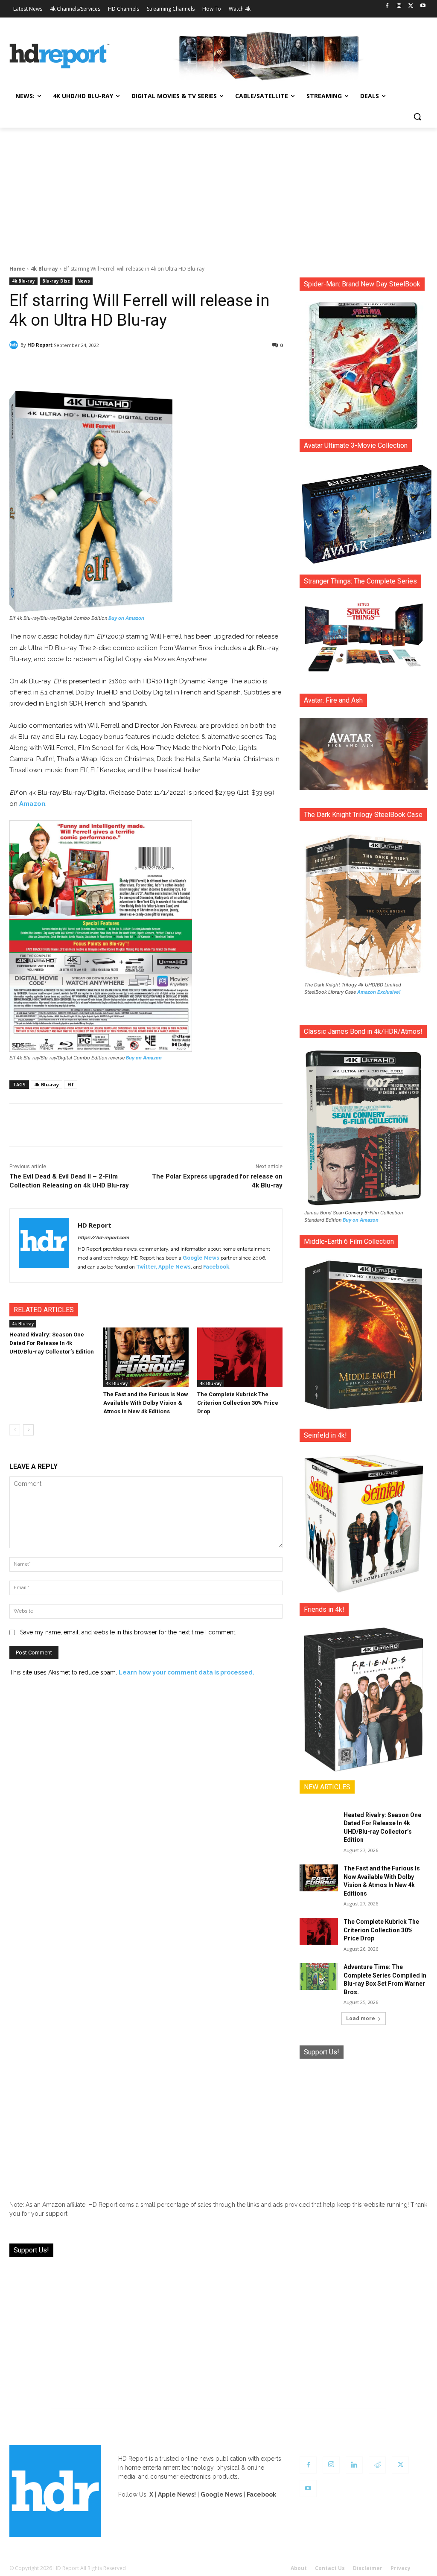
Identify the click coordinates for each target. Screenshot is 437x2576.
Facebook (216, 1267)
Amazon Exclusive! (379, 992)
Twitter (146, 1267)
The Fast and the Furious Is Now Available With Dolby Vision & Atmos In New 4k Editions (146, 1403)
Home (17, 269)
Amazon (32, 804)
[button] (417, 117)
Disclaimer (368, 2568)
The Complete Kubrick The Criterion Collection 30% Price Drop (238, 1403)
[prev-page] (15, 1430)
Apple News (175, 1267)
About (299, 2568)
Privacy (401, 2568)
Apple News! (177, 2494)
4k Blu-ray (44, 269)
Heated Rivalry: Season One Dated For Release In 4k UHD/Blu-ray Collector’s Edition (52, 1343)
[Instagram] (399, 6)
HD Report (40, 345)
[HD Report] (60, 56)
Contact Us (330, 2568)
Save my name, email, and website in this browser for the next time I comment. (128, 1632)
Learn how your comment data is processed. (186, 1672)
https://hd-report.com (103, 1238)
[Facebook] (387, 6)
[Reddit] (377, 2465)
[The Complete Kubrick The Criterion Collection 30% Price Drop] (240, 1357)
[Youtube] (423, 6)
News (84, 281)
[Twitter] (411, 6)
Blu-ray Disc (56, 281)
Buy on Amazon (126, 618)
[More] (233, 367)
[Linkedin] (354, 2465)
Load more (361, 2018)
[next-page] (28, 1430)
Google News (201, 1258)
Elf (71, 1084)
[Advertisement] (218, 192)
